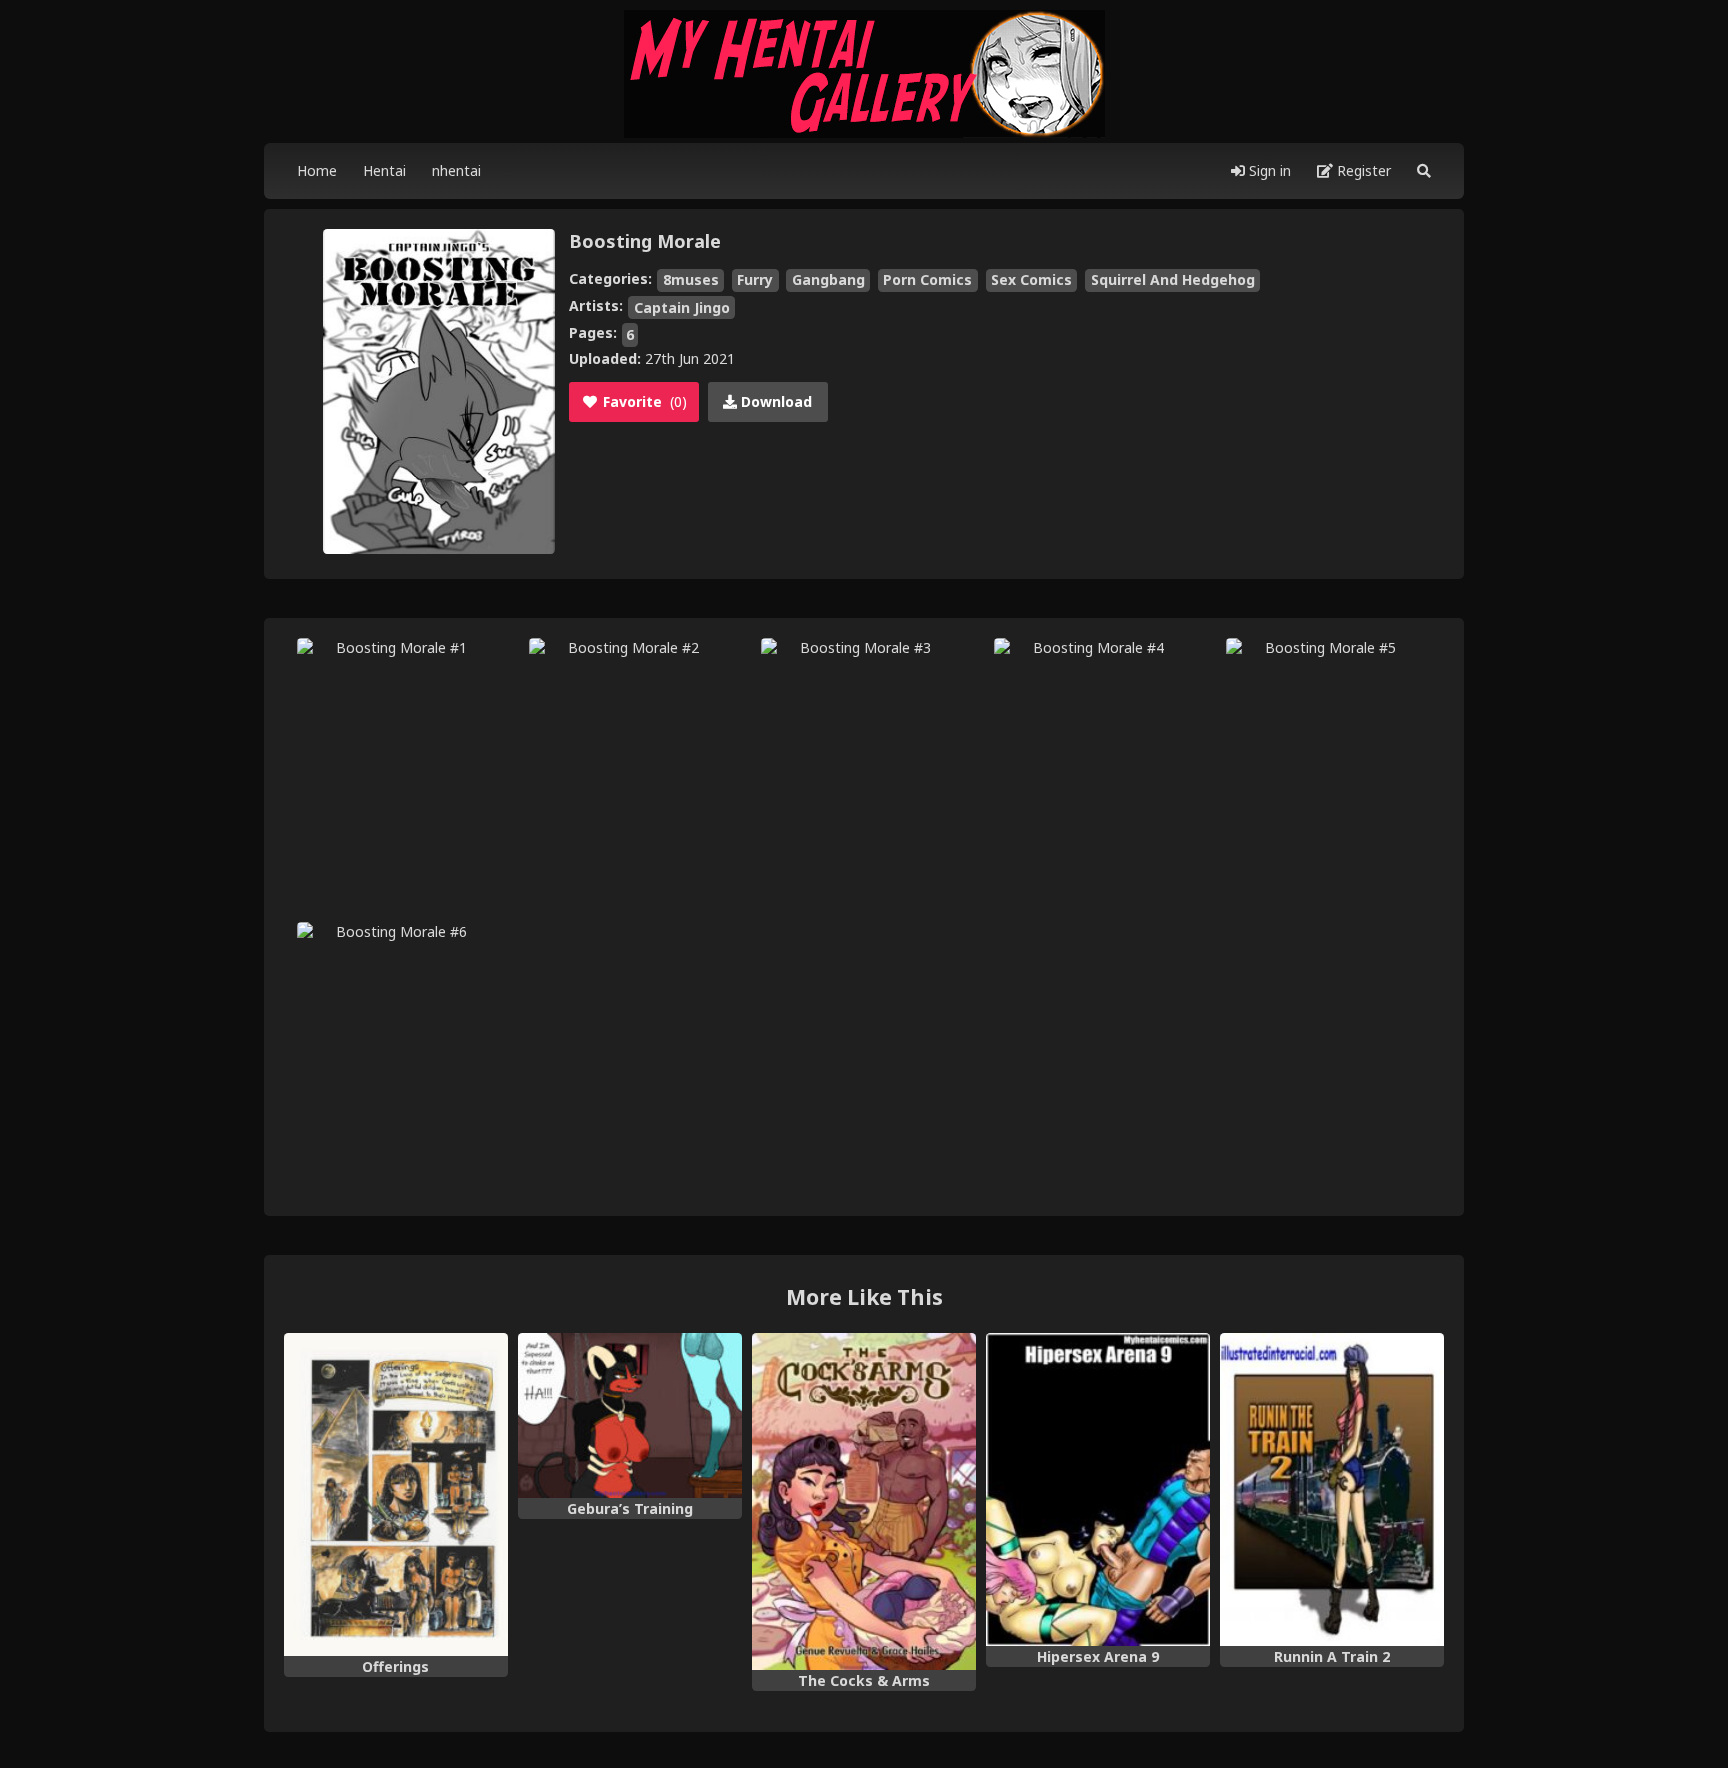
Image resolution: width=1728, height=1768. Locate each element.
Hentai (384, 170)
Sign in (1268, 170)
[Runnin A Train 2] (1332, 1490)
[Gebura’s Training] (630, 1415)
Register (1362, 170)
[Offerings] (396, 1494)
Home (317, 170)
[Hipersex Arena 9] (1098, 1490)
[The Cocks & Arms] (864, 1501)
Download (774, 401)
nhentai (456, 170)
